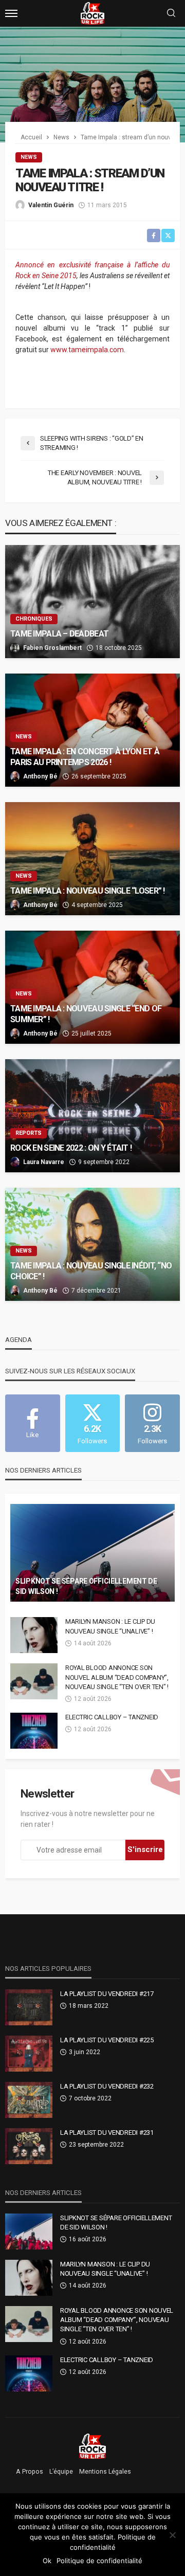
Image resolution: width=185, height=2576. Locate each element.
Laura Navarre (44, 1162)
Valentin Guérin (51, 205)
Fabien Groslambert (52, 648)
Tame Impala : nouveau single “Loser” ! (88, 891)
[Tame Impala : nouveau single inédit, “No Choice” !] (92, 1244)
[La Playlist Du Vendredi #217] (29, 2007)
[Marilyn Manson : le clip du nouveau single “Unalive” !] (34, 1635)
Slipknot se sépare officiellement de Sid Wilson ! (86, 1586)
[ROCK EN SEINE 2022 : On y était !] (92, 1116)
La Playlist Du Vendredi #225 (107, 2040)
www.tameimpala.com (87, 350)
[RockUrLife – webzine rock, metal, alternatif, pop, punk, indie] (93, 2446)
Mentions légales (105, 2472)
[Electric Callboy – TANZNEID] (34, 1731)
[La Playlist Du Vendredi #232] (29, 2100)
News (29, 157)
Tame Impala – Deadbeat (59, 634)
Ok (47, 2561)
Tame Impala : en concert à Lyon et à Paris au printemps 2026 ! (85, 757)
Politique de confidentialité (99, 2561)
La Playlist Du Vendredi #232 (107, 2086)
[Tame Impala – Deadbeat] (92, 602)
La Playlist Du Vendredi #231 (107, 2133)
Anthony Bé (40, 776)
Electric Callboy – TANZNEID (112, 1717)
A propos (30, 2472)
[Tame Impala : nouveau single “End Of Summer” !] (92, 987)
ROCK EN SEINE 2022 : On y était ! (71, 1148)
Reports (29, 1133)
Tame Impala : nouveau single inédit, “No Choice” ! (91, 1271)
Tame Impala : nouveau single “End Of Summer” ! (86, 1014)
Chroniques (34, 619)
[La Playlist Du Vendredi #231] (29, 2146)
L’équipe (61, 2472)
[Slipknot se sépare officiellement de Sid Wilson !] (92, 1553)
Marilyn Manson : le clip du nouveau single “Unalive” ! (110, 1626)
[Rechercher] (171, 14)
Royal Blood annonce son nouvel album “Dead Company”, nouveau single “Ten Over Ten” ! (117, 1677)
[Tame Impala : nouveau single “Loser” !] (92, 859)
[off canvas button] (11, 13)
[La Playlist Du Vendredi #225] (29, 2054)
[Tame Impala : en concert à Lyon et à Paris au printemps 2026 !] (92, 730)
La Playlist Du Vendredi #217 (107, 1994)
